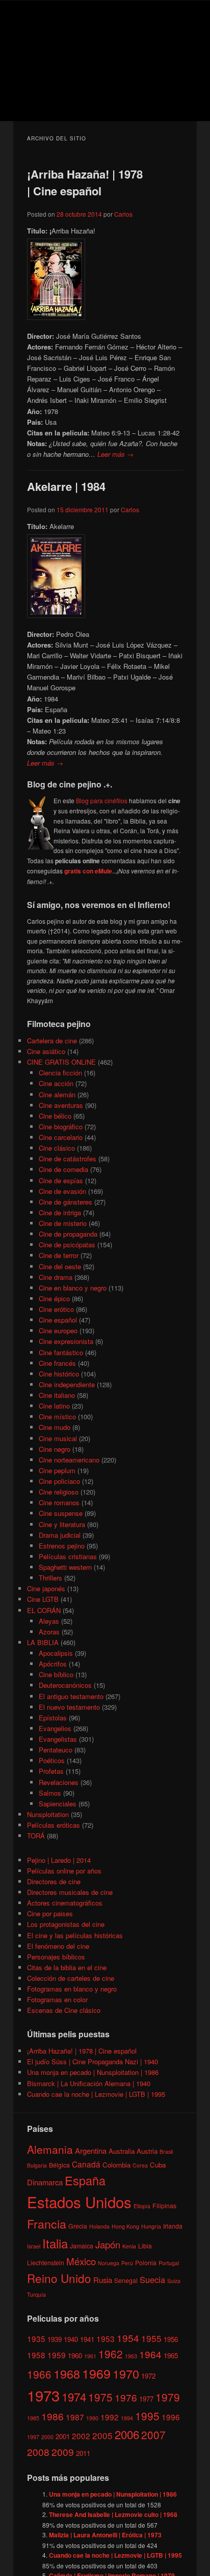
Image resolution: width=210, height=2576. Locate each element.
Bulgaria (37, 2165)
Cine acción (56, 1083)
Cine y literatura (62, 1524)
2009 (63, 2452)
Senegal (126, 2280)
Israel (34, 2246)
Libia (145, 2246)
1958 (36, 2355)
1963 (131, 2356)
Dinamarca (45, 2182)
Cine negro (55, 1449)
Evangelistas (58, 1739)
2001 (63, 2436)
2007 (153, 2435)
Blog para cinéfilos (102, 800)
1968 (67, 2374)
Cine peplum (57, 1470)
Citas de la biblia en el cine (67, 1967)
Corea (140, 2165)
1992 (110, 2417)
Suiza (174, 2281)
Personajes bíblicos (56, 1957)
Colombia (116, 2165)
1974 (74, 2396)
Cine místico (57, 1416)
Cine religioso (59, 1492)
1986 (52, 2416)
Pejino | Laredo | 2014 (59, 1860)
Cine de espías (61, 1180)
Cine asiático (46, 1051)
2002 (81, 2436)
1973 (43, 2395)
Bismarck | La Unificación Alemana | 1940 (89, 2083)
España (85, 2180)
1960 (75, 2355)
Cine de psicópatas (67, 1245)
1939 (55, 2339)
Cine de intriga (60, 1212)
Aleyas (49, 1621)
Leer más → (115, 454)
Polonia (146, 2262)
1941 (87, 2339)
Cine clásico (57, 1148)
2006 (127, 2434)
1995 (147, 2416)
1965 (171, 2355)
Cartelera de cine (52, 1041)
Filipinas (164, 2205)
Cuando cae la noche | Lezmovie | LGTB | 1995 (96, 2094)
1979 (168, 2397)
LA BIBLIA (43, 1642)
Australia (122, 2151)
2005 (102, 2435)
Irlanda (173, 2226)
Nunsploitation (48, 1814)
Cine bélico (55, 1116)
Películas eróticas (54, 1825)
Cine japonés (46, 1588)
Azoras (49, 1632)
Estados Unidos (79, 2202)
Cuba (158, 2165)
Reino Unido (59, 2278)
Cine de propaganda (68, 1234)
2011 (83, 2453)
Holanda (99, 2226)
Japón (108, 2244)
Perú (127, 2263)
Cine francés (57, 1363)
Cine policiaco (59, 1481)
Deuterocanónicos (65, 1685)
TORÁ (36, 1836)
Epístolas (53, 1718)
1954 (128, 2338)
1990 (92, 2418)
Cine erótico (56, 1309)
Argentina (91, 2150)
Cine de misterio (63, 1223)
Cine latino (54, 1406)
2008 (38, 2452)
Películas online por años (64, 1871)
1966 (39, 2374)
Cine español (58, 1320)
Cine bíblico (56, 1674)
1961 (90, 2356)
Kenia (129, 2246)
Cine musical (58, 1438)
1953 (106, 2338)
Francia (47, 2224)
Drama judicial (60, 1535)
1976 (126, 2397)
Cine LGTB (43, 1599)
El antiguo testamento (71, 1696)
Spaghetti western (65, 1567)
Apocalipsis (56, 1653)
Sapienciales (58, 1804)
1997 (33, 2437)
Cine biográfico (61, 1126)
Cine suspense (61, 1513)
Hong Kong (125, 2226)
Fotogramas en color (57, 1999)
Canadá (86, 2164)
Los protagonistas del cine (66, 1924)
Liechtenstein (46, 2262)
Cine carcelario (61, 1137)
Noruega (109, 2263)
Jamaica (82, 2246)
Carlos (123, 214)
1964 (150, 2354)
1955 (151, 2338)
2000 (47, 2437)
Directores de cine (54, 1881)
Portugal (169, 2263)
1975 (100, 2397)
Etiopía (142, 2206)
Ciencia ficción (60, 1073)
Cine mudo (55, 1427)
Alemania (50, 2149)
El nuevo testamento (69, 1707)
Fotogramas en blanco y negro (72, 1989)
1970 (126, 2374)
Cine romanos (59, 1502)
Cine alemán (57, 1094)
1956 (171, 2339)
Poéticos (52, 1760)
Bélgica (59, 2165)
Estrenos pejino (62, 1546)
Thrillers (50, 1578)
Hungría (151, 2226)
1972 (148, 2376)
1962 (111, 2354)
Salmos (50, 1793)
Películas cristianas (68, 1556)
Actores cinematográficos (65, 1903)
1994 (127, 2418)
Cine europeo (58, 1330)
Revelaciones (59, 1782)
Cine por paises (50, 1913)
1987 (75, 2417)
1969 (96, 2373)
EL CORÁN (44, 1610)
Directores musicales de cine (70, 1892)
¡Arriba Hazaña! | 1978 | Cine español (85, 182)
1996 (171, 2417)
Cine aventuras (61, 1105)
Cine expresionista (66, 1341)
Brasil (166, 2151)
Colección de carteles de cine (71, 1978)
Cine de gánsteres (65, 1202)
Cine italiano (57, 1395)
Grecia (78, 2226)
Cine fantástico (61, 1352)
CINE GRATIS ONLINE (61, 1062)
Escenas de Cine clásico (64, 2010)
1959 (57, 2355)
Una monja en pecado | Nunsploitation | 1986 (93, 2072)
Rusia (103, 2280)
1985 (33, 2418)
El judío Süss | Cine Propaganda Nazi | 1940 (93, 2061)
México (81, 2261)
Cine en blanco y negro (73, 1288)
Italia (55, 2243)
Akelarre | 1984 (66, 486)
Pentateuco (56, 1750)
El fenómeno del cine (58, 1946)
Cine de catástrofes (68, 1159)
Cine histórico (59, 1374)
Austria (147, 2151)
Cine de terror (59, 1255)
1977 (146, 2399)
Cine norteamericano (69, 1460)
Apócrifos (53, 1664)
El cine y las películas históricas (75, 1935)
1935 (36, 2338)
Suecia (152, 2279)
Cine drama (56, 1277)
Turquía (36, 2294)
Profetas (51, 1771)
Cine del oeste (60, 1266)
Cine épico (54, 1298)
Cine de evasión (62, 1191)
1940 (71, 2339)
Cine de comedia (63, 1169)
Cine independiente (67, 1384)
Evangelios (55, 1728)
